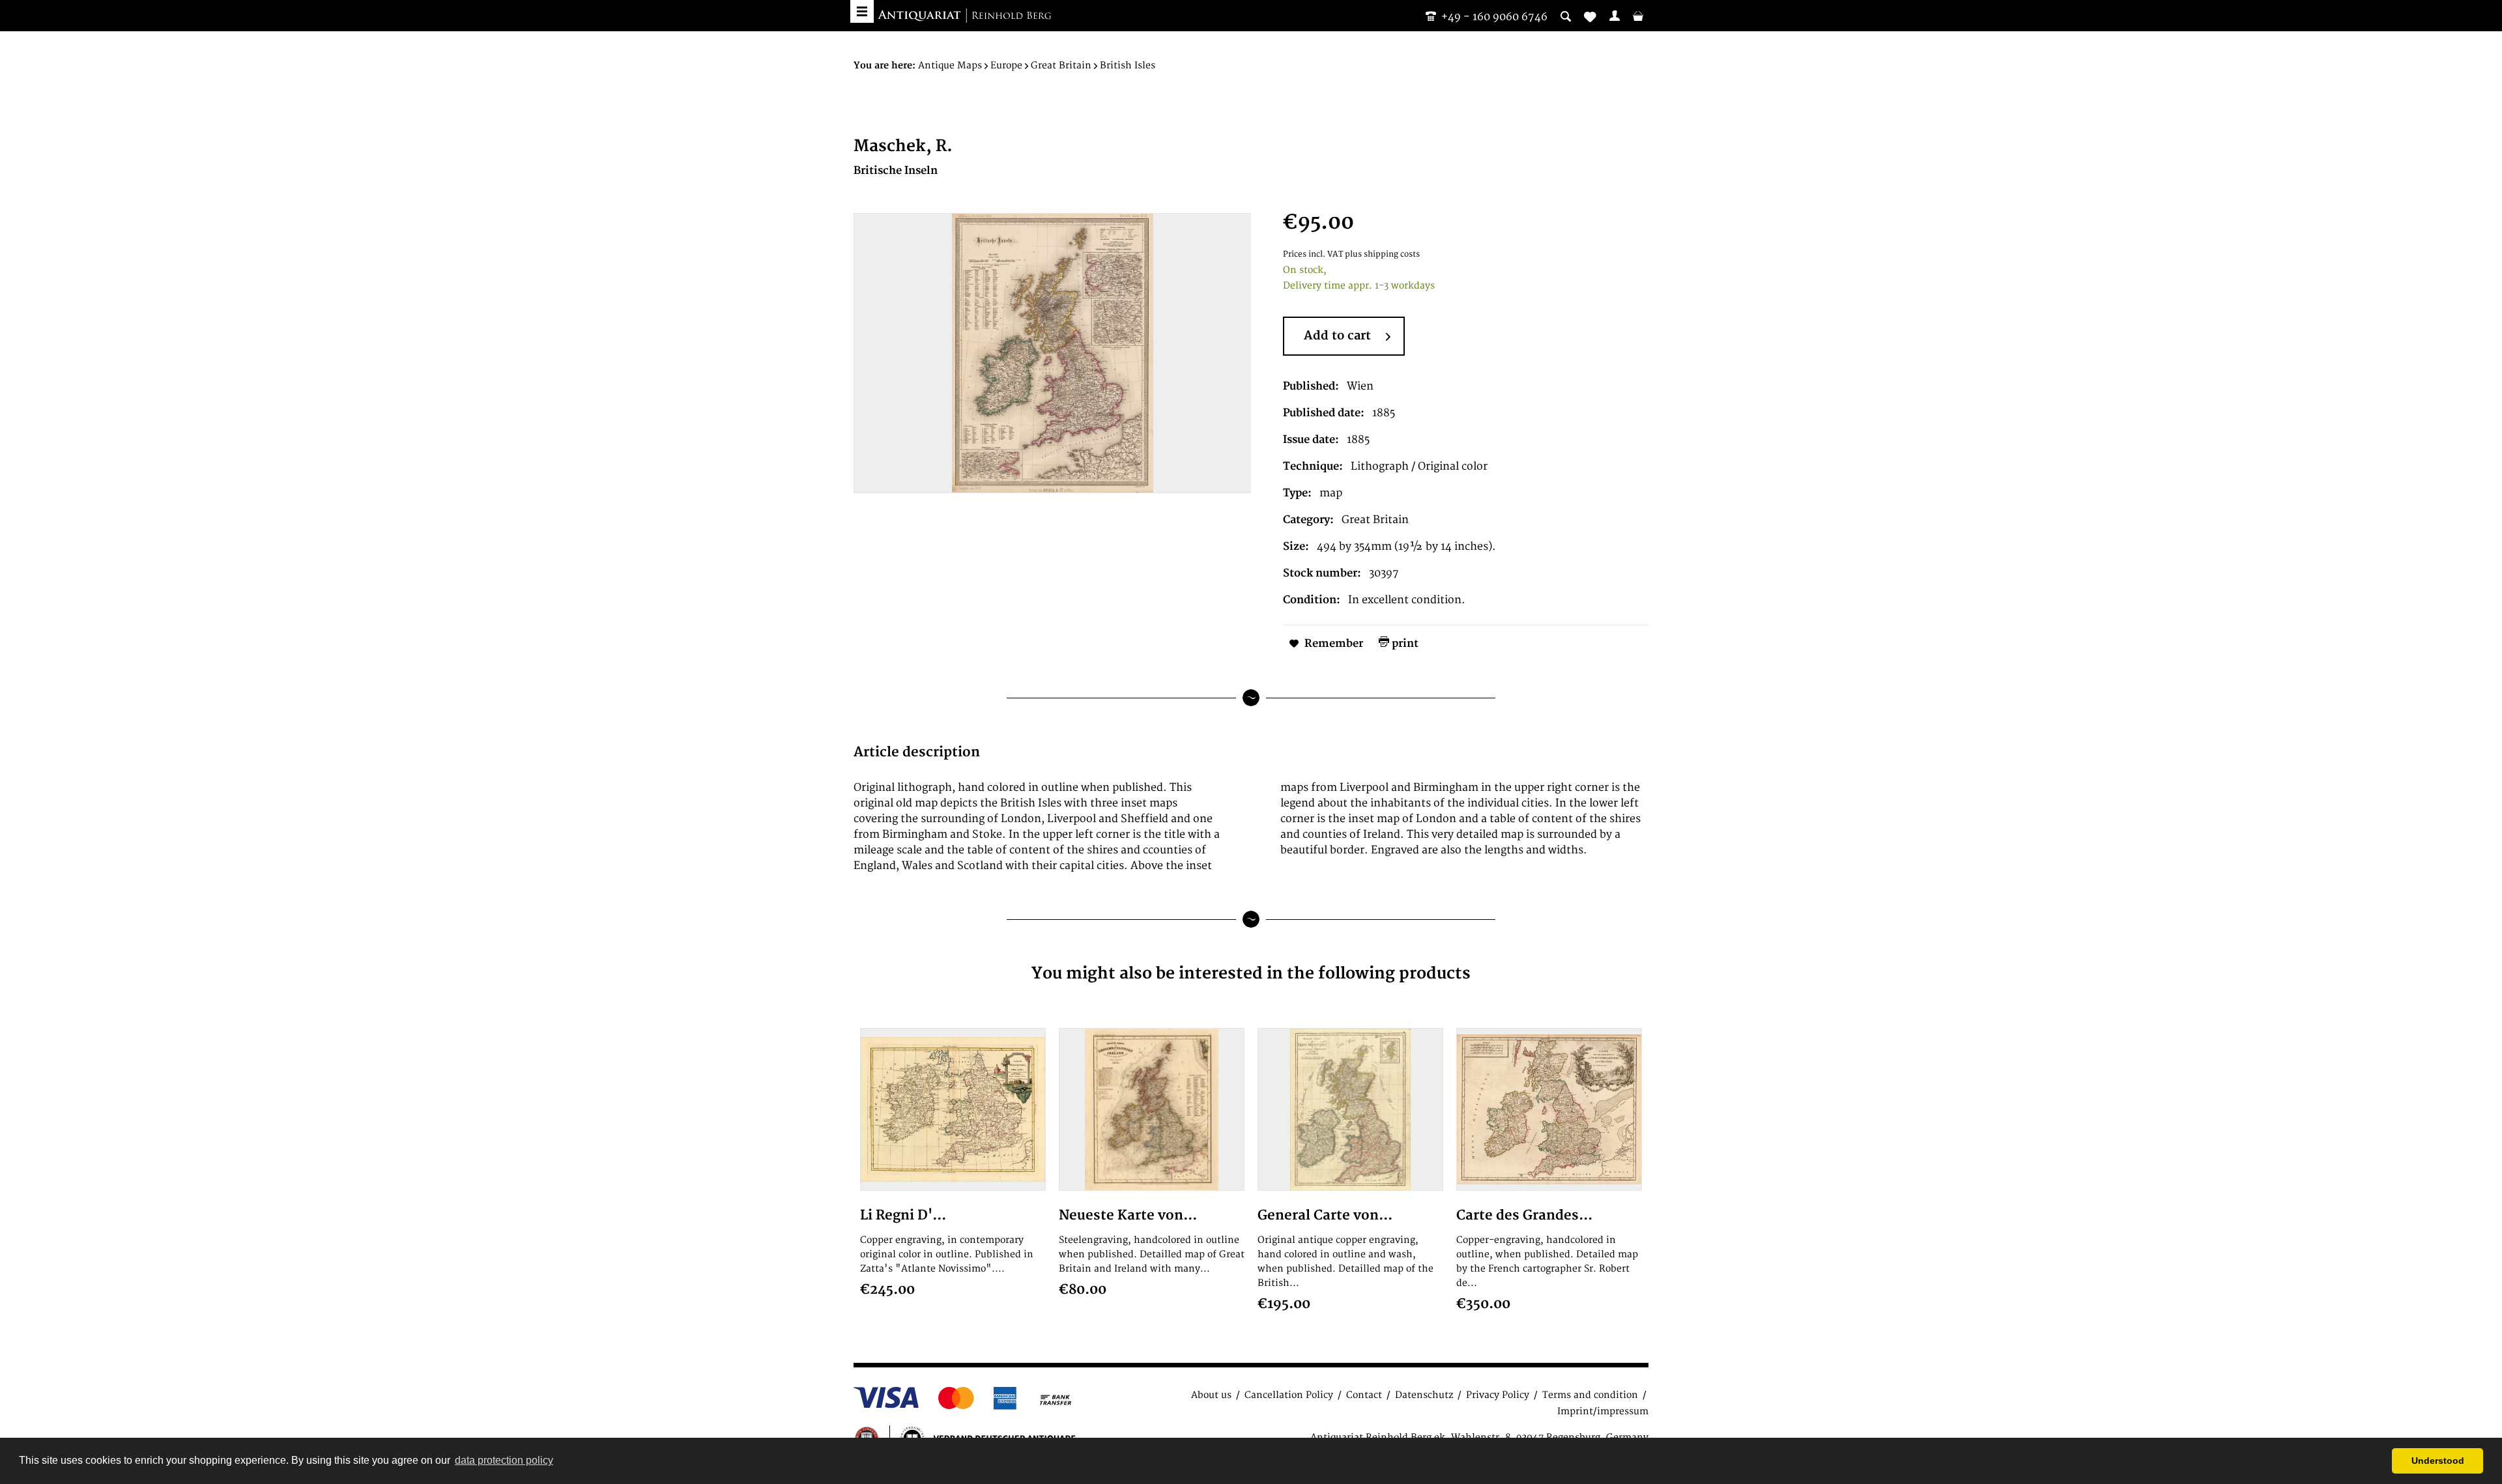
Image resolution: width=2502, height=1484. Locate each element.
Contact (1364, 1395)
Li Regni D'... (903, 1215)
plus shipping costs (1382, 254)
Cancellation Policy (1289, 1395)
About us (1211, 1395)
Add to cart (1337, 336)
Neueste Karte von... (1128, 1215)
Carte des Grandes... (1524, 1215)
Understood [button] (2438, 1461)
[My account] (1615, 16)
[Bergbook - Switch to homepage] (964, 16)
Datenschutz (1424, 1395)
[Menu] (862, 11)
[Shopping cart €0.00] (1638, 16)
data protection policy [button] (504, 1460)
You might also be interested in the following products (1251, 974)
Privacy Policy (1498, 1395)
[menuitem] (1615, 16)
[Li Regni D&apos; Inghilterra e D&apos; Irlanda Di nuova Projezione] (953, 1109)
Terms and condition (1590, 1395)
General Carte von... (1325, 1215)
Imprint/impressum (1603, 1411)
